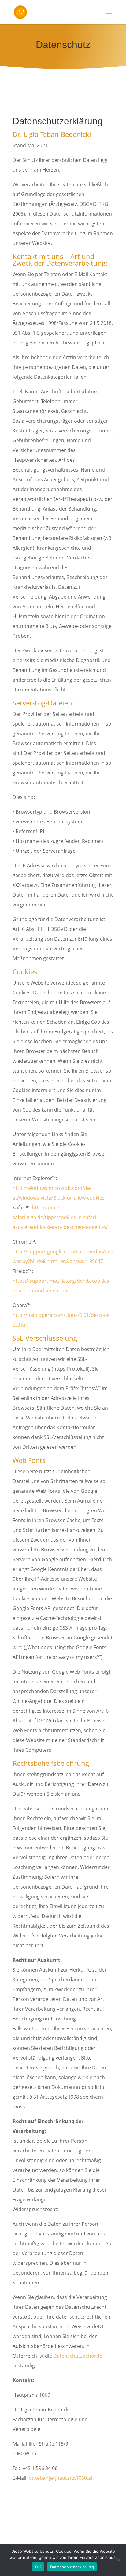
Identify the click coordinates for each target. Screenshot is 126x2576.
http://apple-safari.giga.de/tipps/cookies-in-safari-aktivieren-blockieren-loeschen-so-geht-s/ (60, 1217)
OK (38, 2567)
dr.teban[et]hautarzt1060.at (61, 2478)
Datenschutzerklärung (72, 2567)
